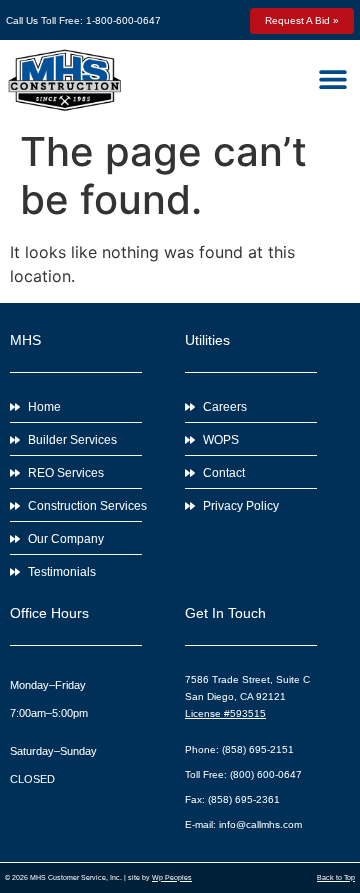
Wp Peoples (172, 877)
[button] (332, 78)
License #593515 (225, 713)
